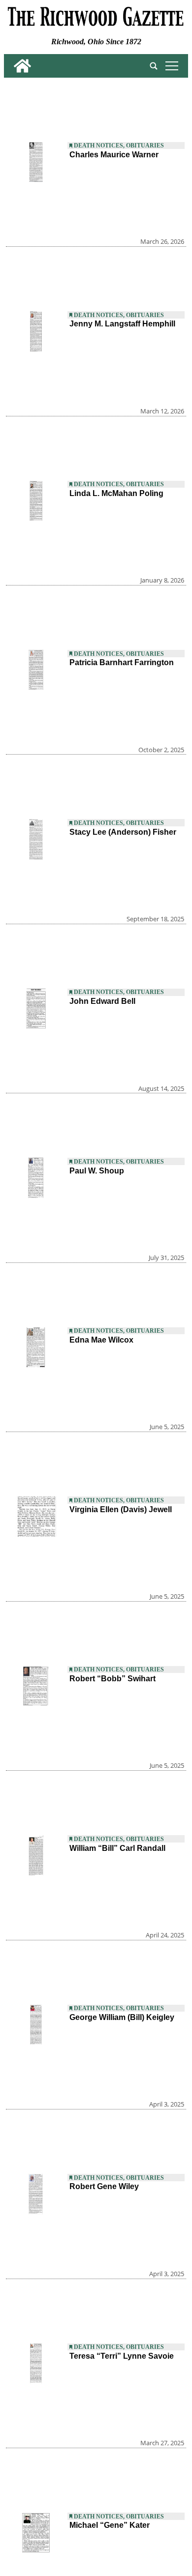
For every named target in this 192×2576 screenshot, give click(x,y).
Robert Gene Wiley (104, 2186)
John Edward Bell (102, 1001)
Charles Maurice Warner (114, 155)
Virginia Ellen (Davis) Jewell (121, 1509)
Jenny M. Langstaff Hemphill (122, 324)
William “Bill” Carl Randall (117, 1848)
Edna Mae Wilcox (101, 1340)
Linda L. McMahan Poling (116, 493)
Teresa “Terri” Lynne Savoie (122, 2356)
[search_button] (154, 66)
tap (170, 66)
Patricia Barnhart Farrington (122, 662)
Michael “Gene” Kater (110, 2525)
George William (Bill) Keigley (122, 2017)
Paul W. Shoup (97, 1171)
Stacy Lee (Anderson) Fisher (123, 832)
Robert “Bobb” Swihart (112, 1679)
